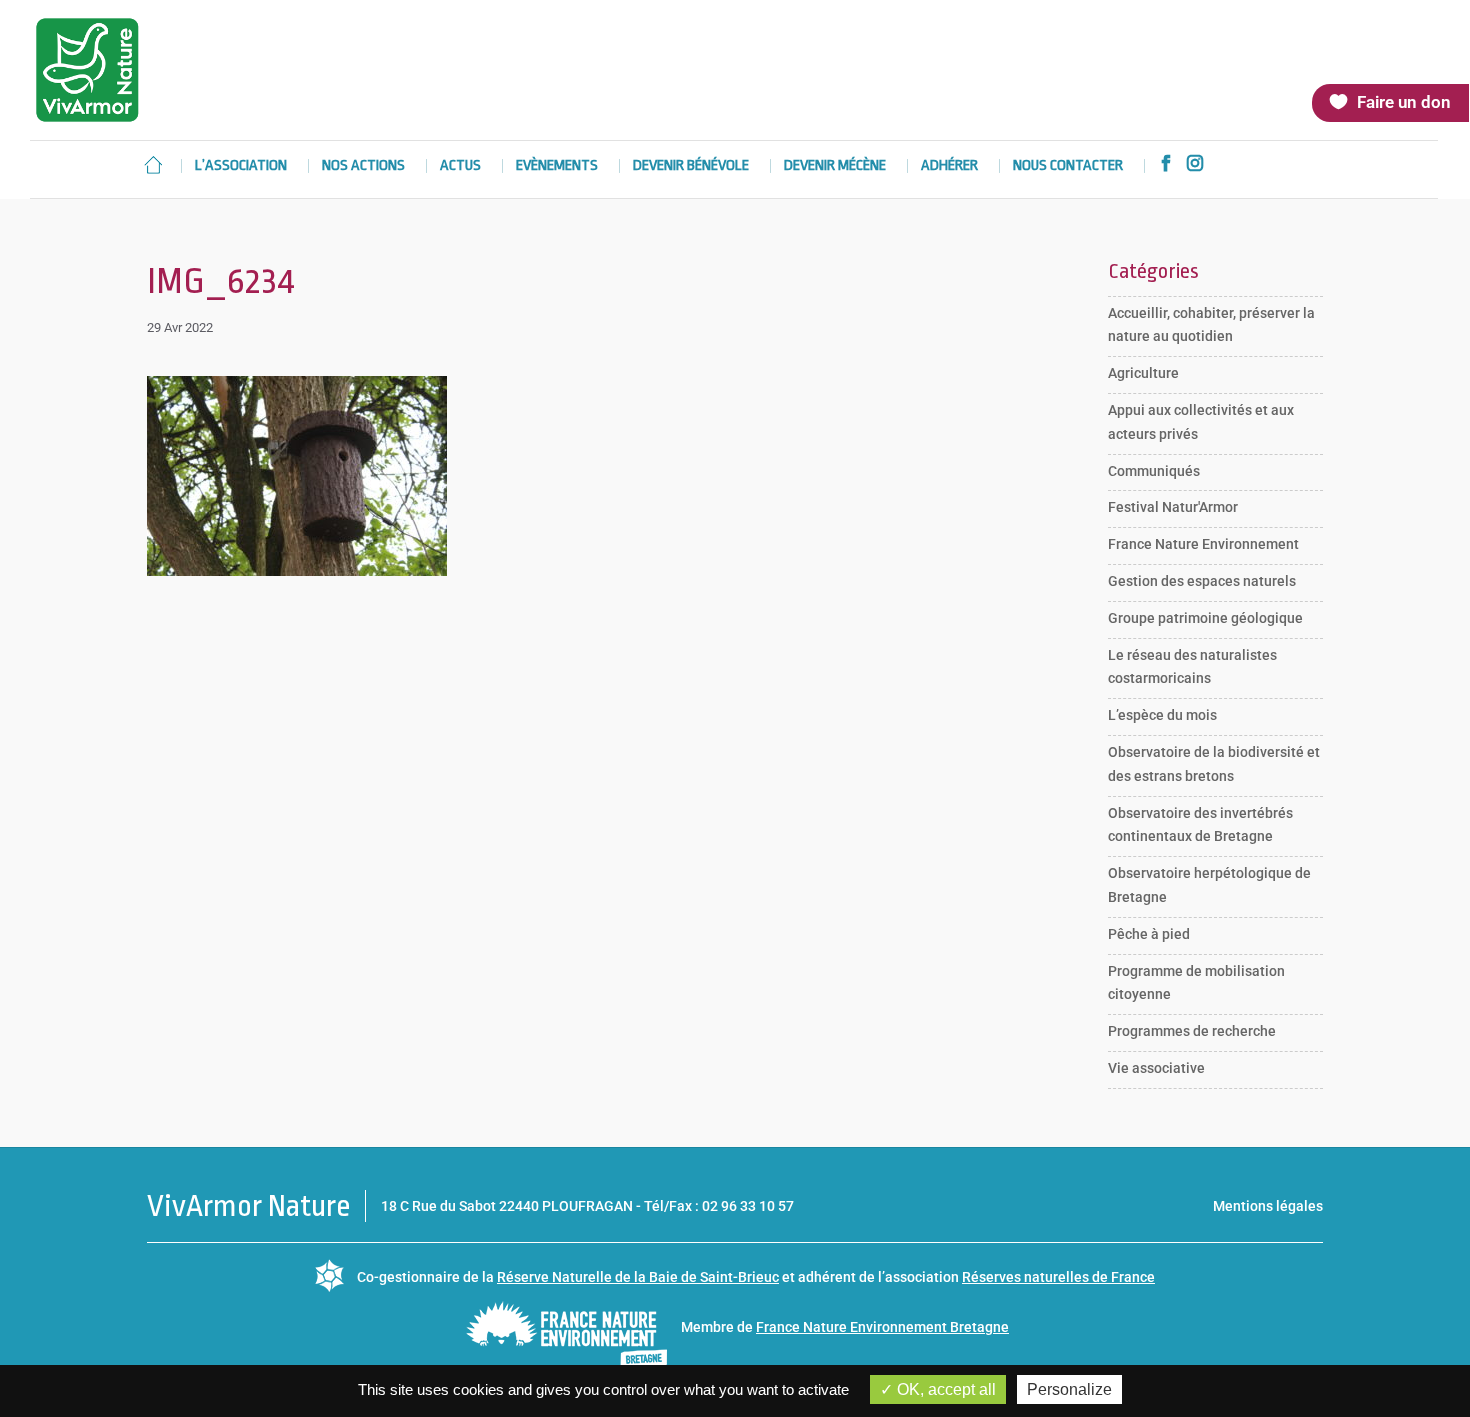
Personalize (1069, 1389)
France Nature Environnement (1203, 544)
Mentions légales (1268, 1206)
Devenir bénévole (691, 166)
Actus (460, 166)
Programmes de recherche (1192, 1031)
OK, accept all (944, 1389)
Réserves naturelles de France (1058, 1277)
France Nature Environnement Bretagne (882, 1327)
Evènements (557, 166)
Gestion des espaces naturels (1202, 581)
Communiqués (1154, 471)
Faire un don (1404, 102)
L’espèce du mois (1162, 715)
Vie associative (1156, 1068)
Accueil (153, 165)
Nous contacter (1068, 166)
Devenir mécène (835, 166)
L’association (241, 166)
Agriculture (1143, 373)
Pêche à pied (1149, 934)
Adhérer (949, 166)
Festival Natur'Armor (1173, 507)
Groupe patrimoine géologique (1205, 618)
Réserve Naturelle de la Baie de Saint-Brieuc (638, 1277)
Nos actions (363, 166)
